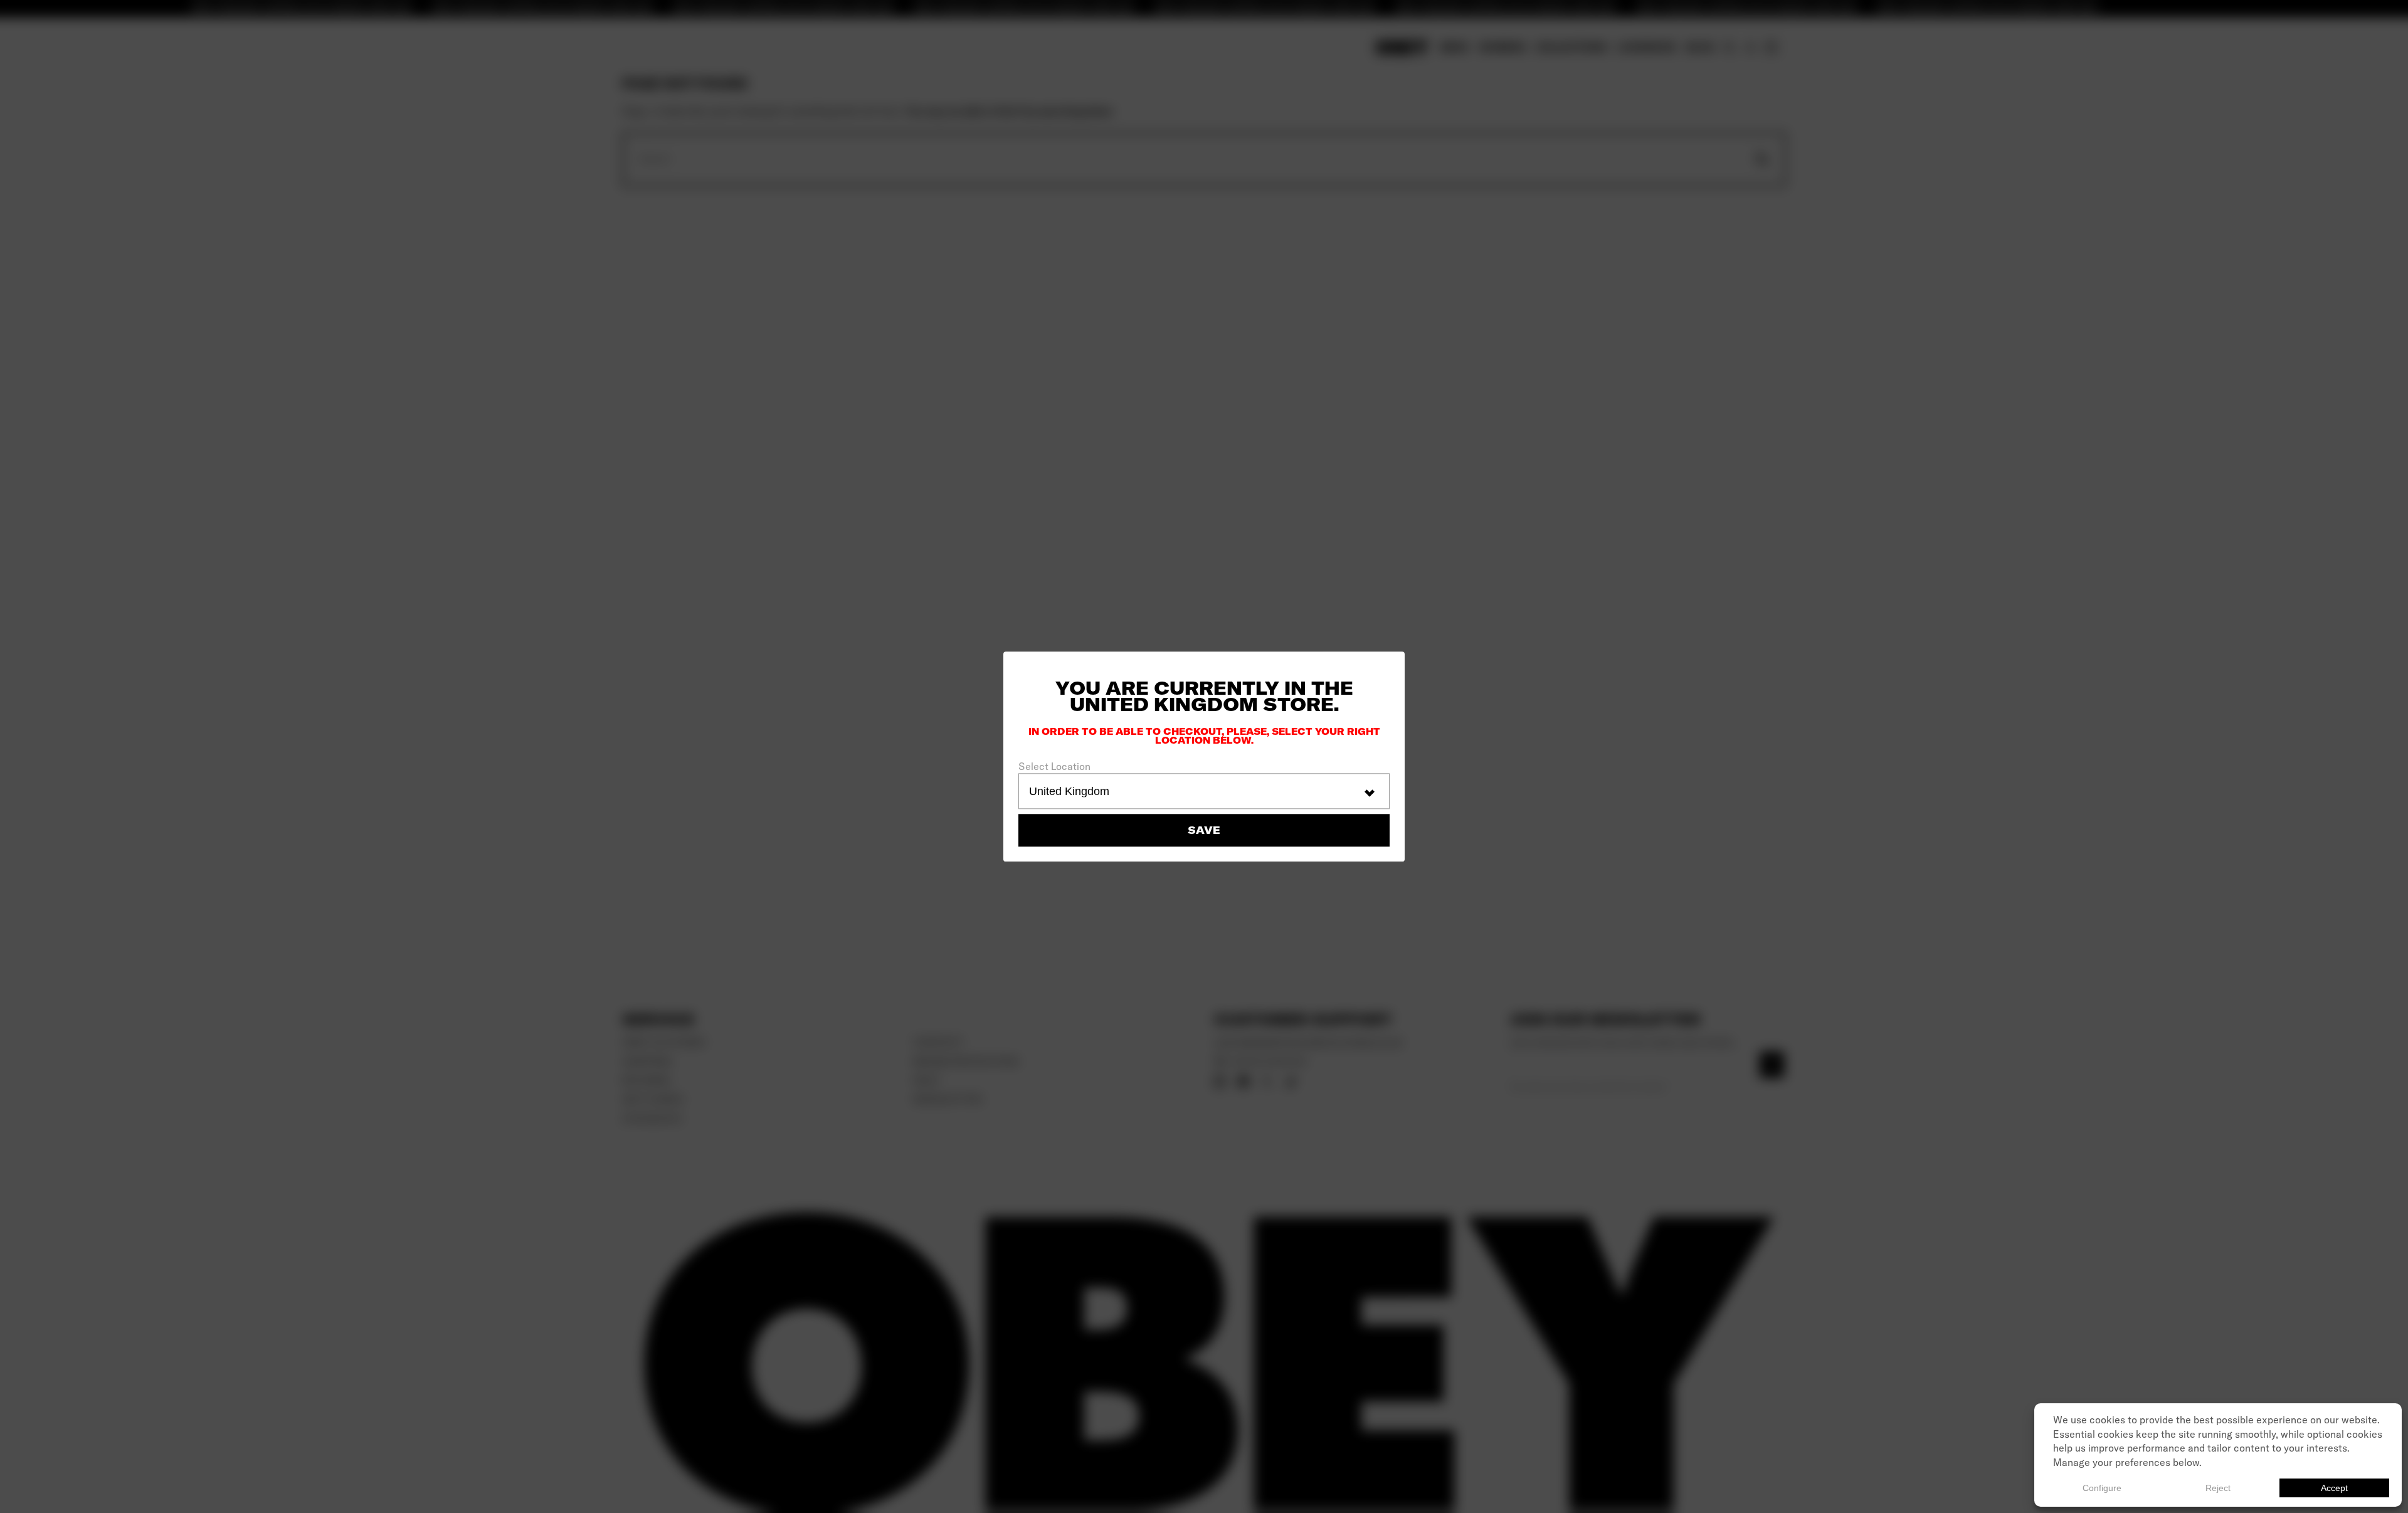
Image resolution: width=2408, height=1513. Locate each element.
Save (1204, 830)
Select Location (1054, 766)
